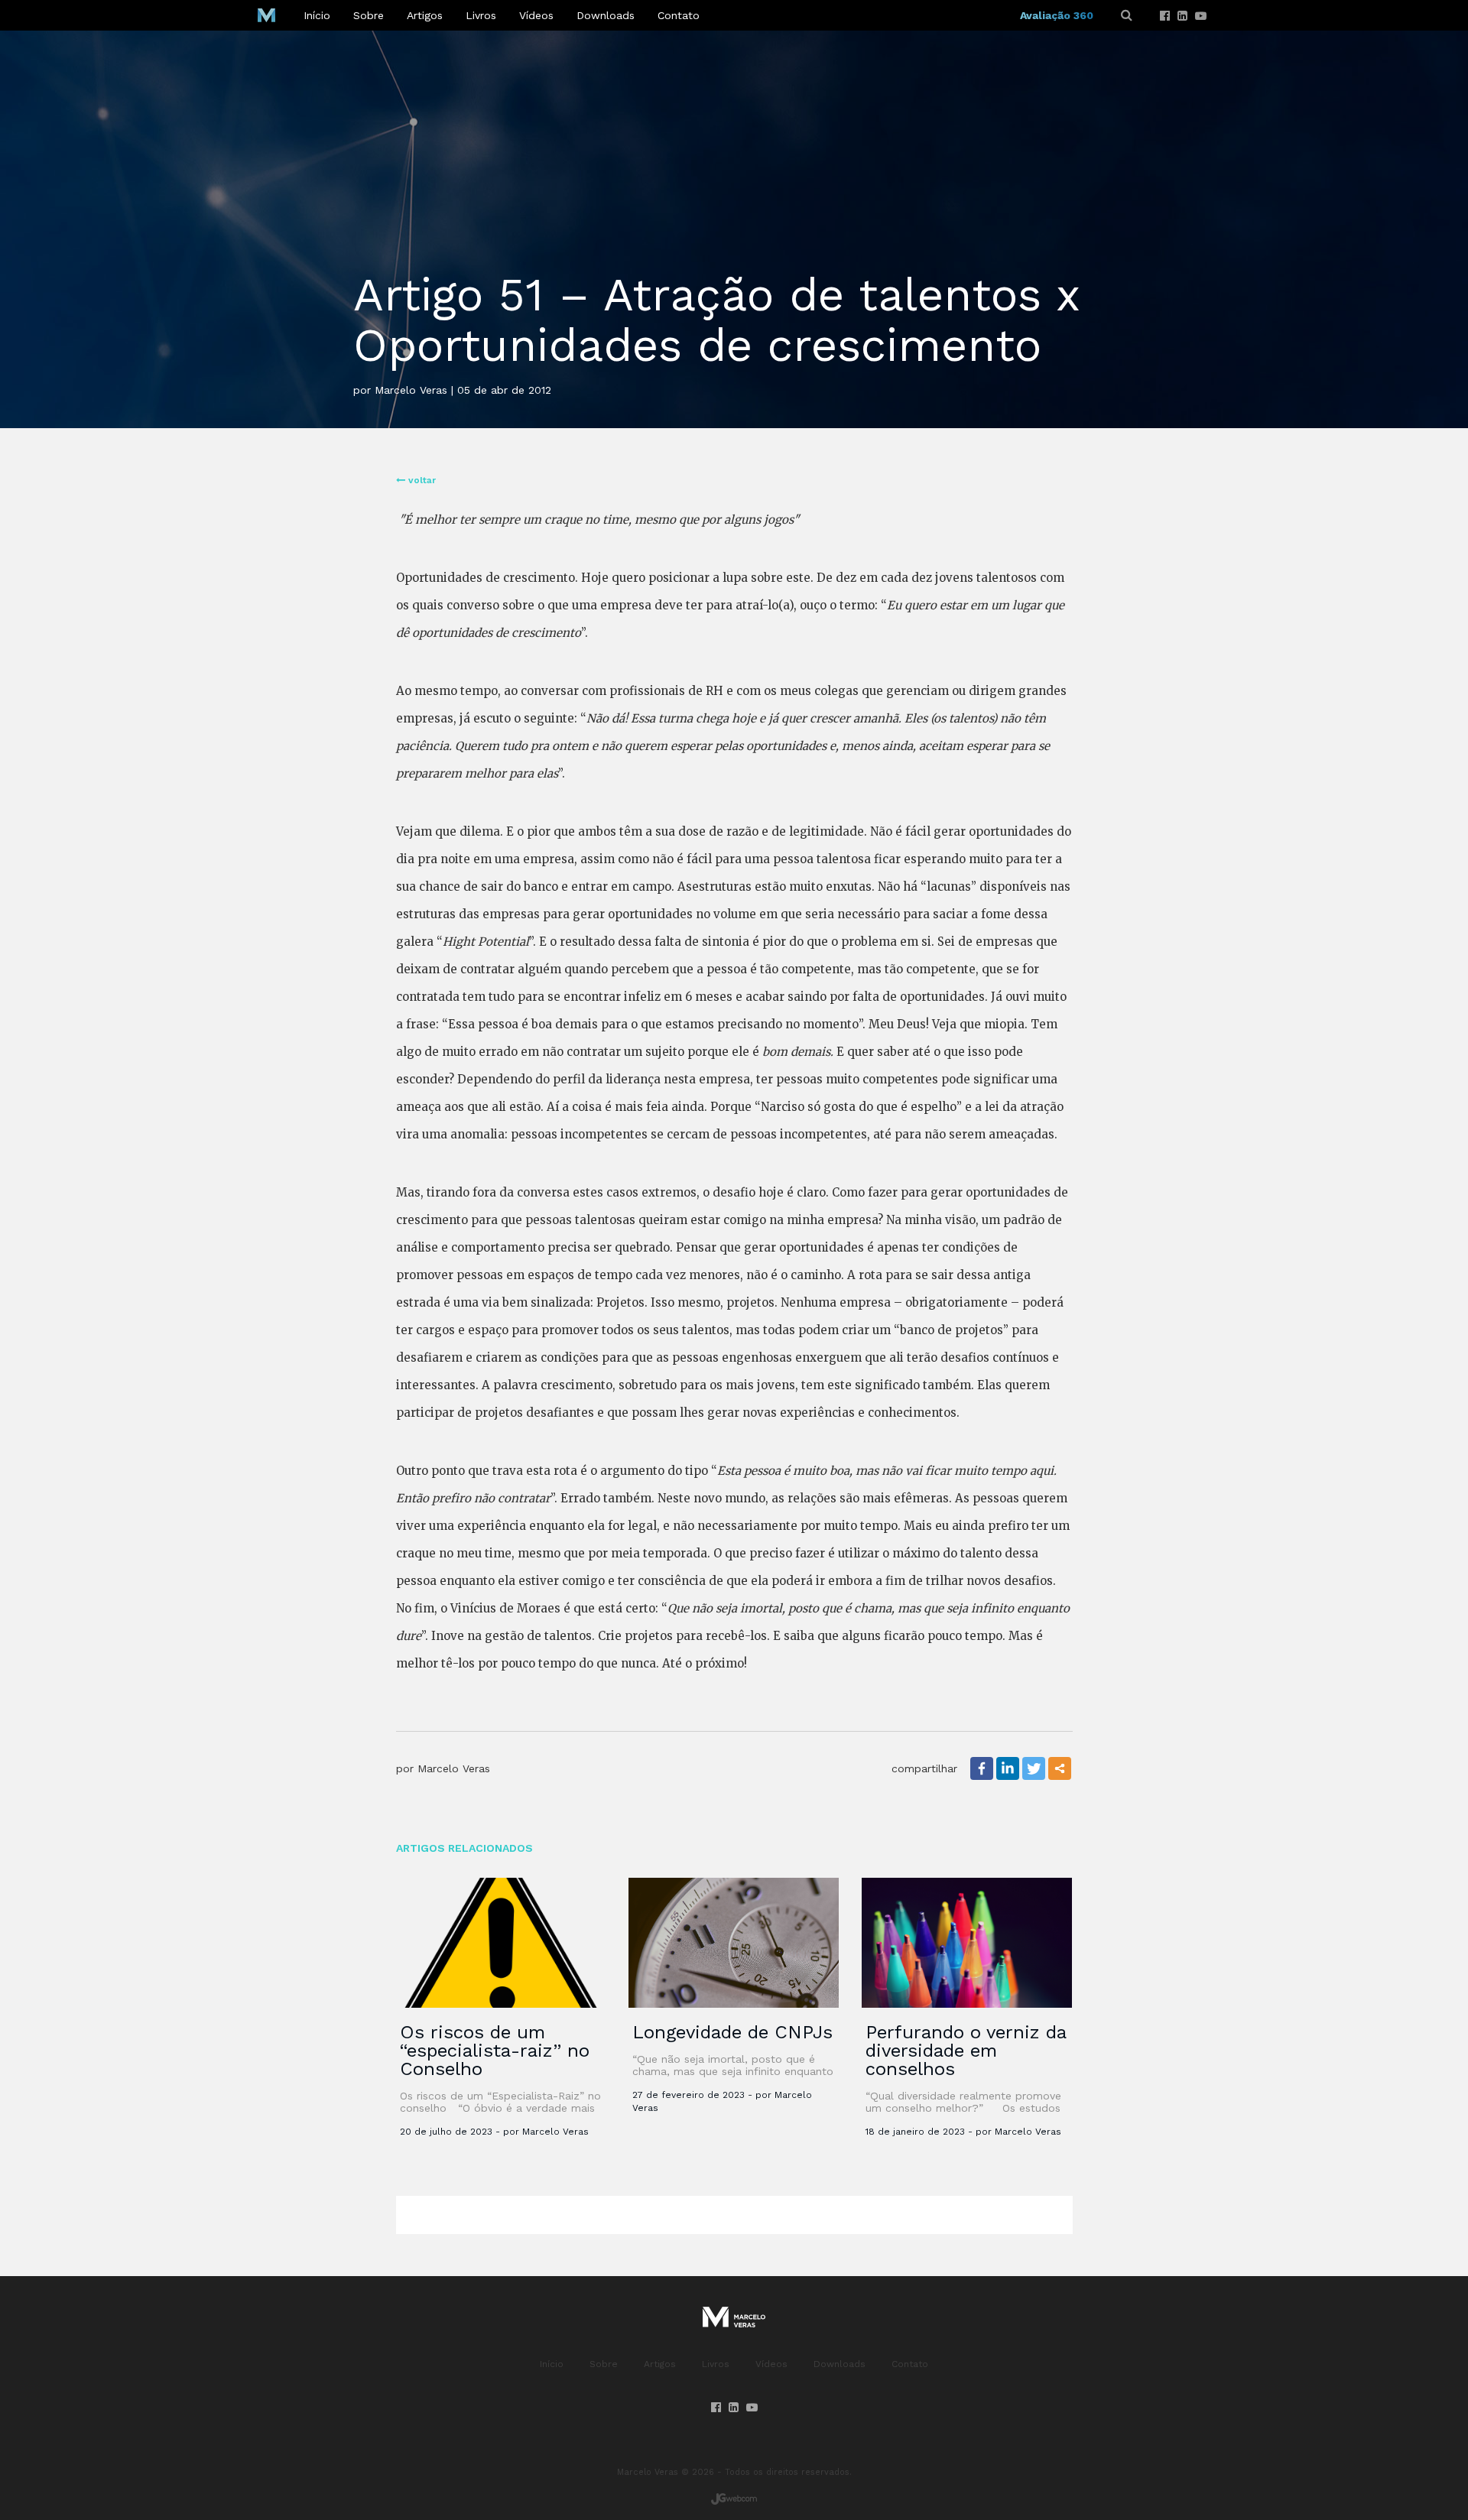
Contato (679, 15)
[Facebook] (1165, 16)
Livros (481, 15)
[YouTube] (1201, 16)
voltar (421, 480)
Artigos (425, 15)
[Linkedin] (1182, 16)
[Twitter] (1034, 1768)
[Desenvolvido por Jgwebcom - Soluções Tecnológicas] (734, 2499)
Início (317, 15)
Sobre (369, 15)
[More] (1060, 1768)
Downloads (606, 15)
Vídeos (536, 15)
